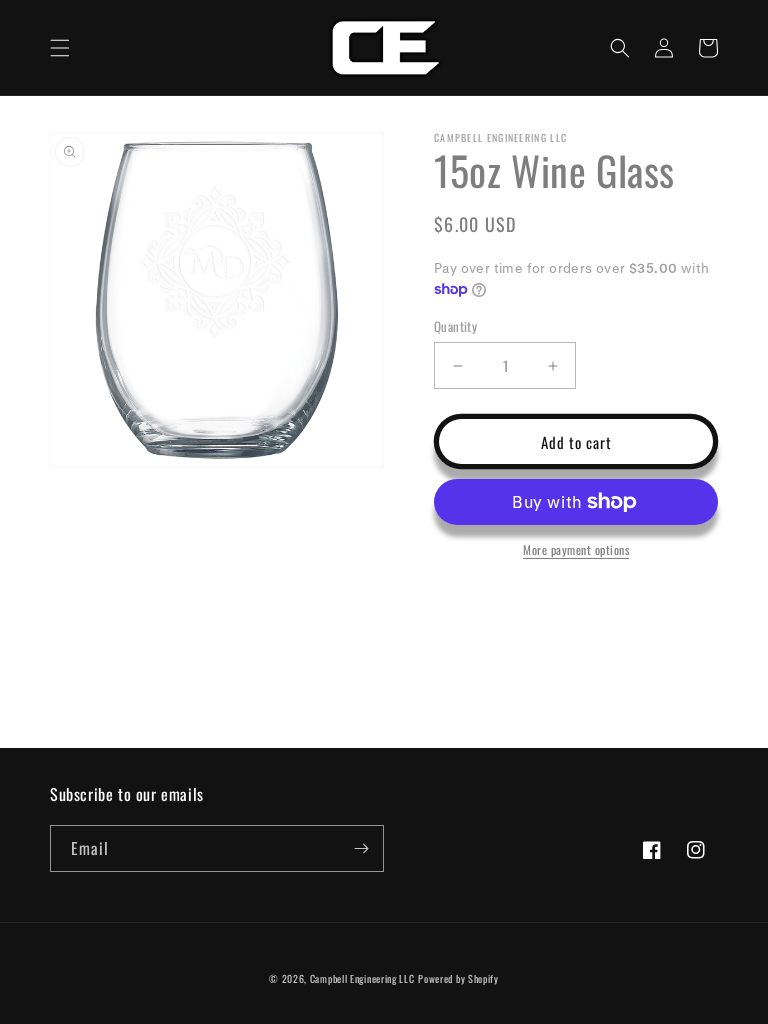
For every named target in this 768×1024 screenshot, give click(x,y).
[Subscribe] (361, 848)
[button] (60, 48)
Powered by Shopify (458, 978)
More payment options (576, 549)
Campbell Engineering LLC (362, 978)
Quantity (455, 326)
